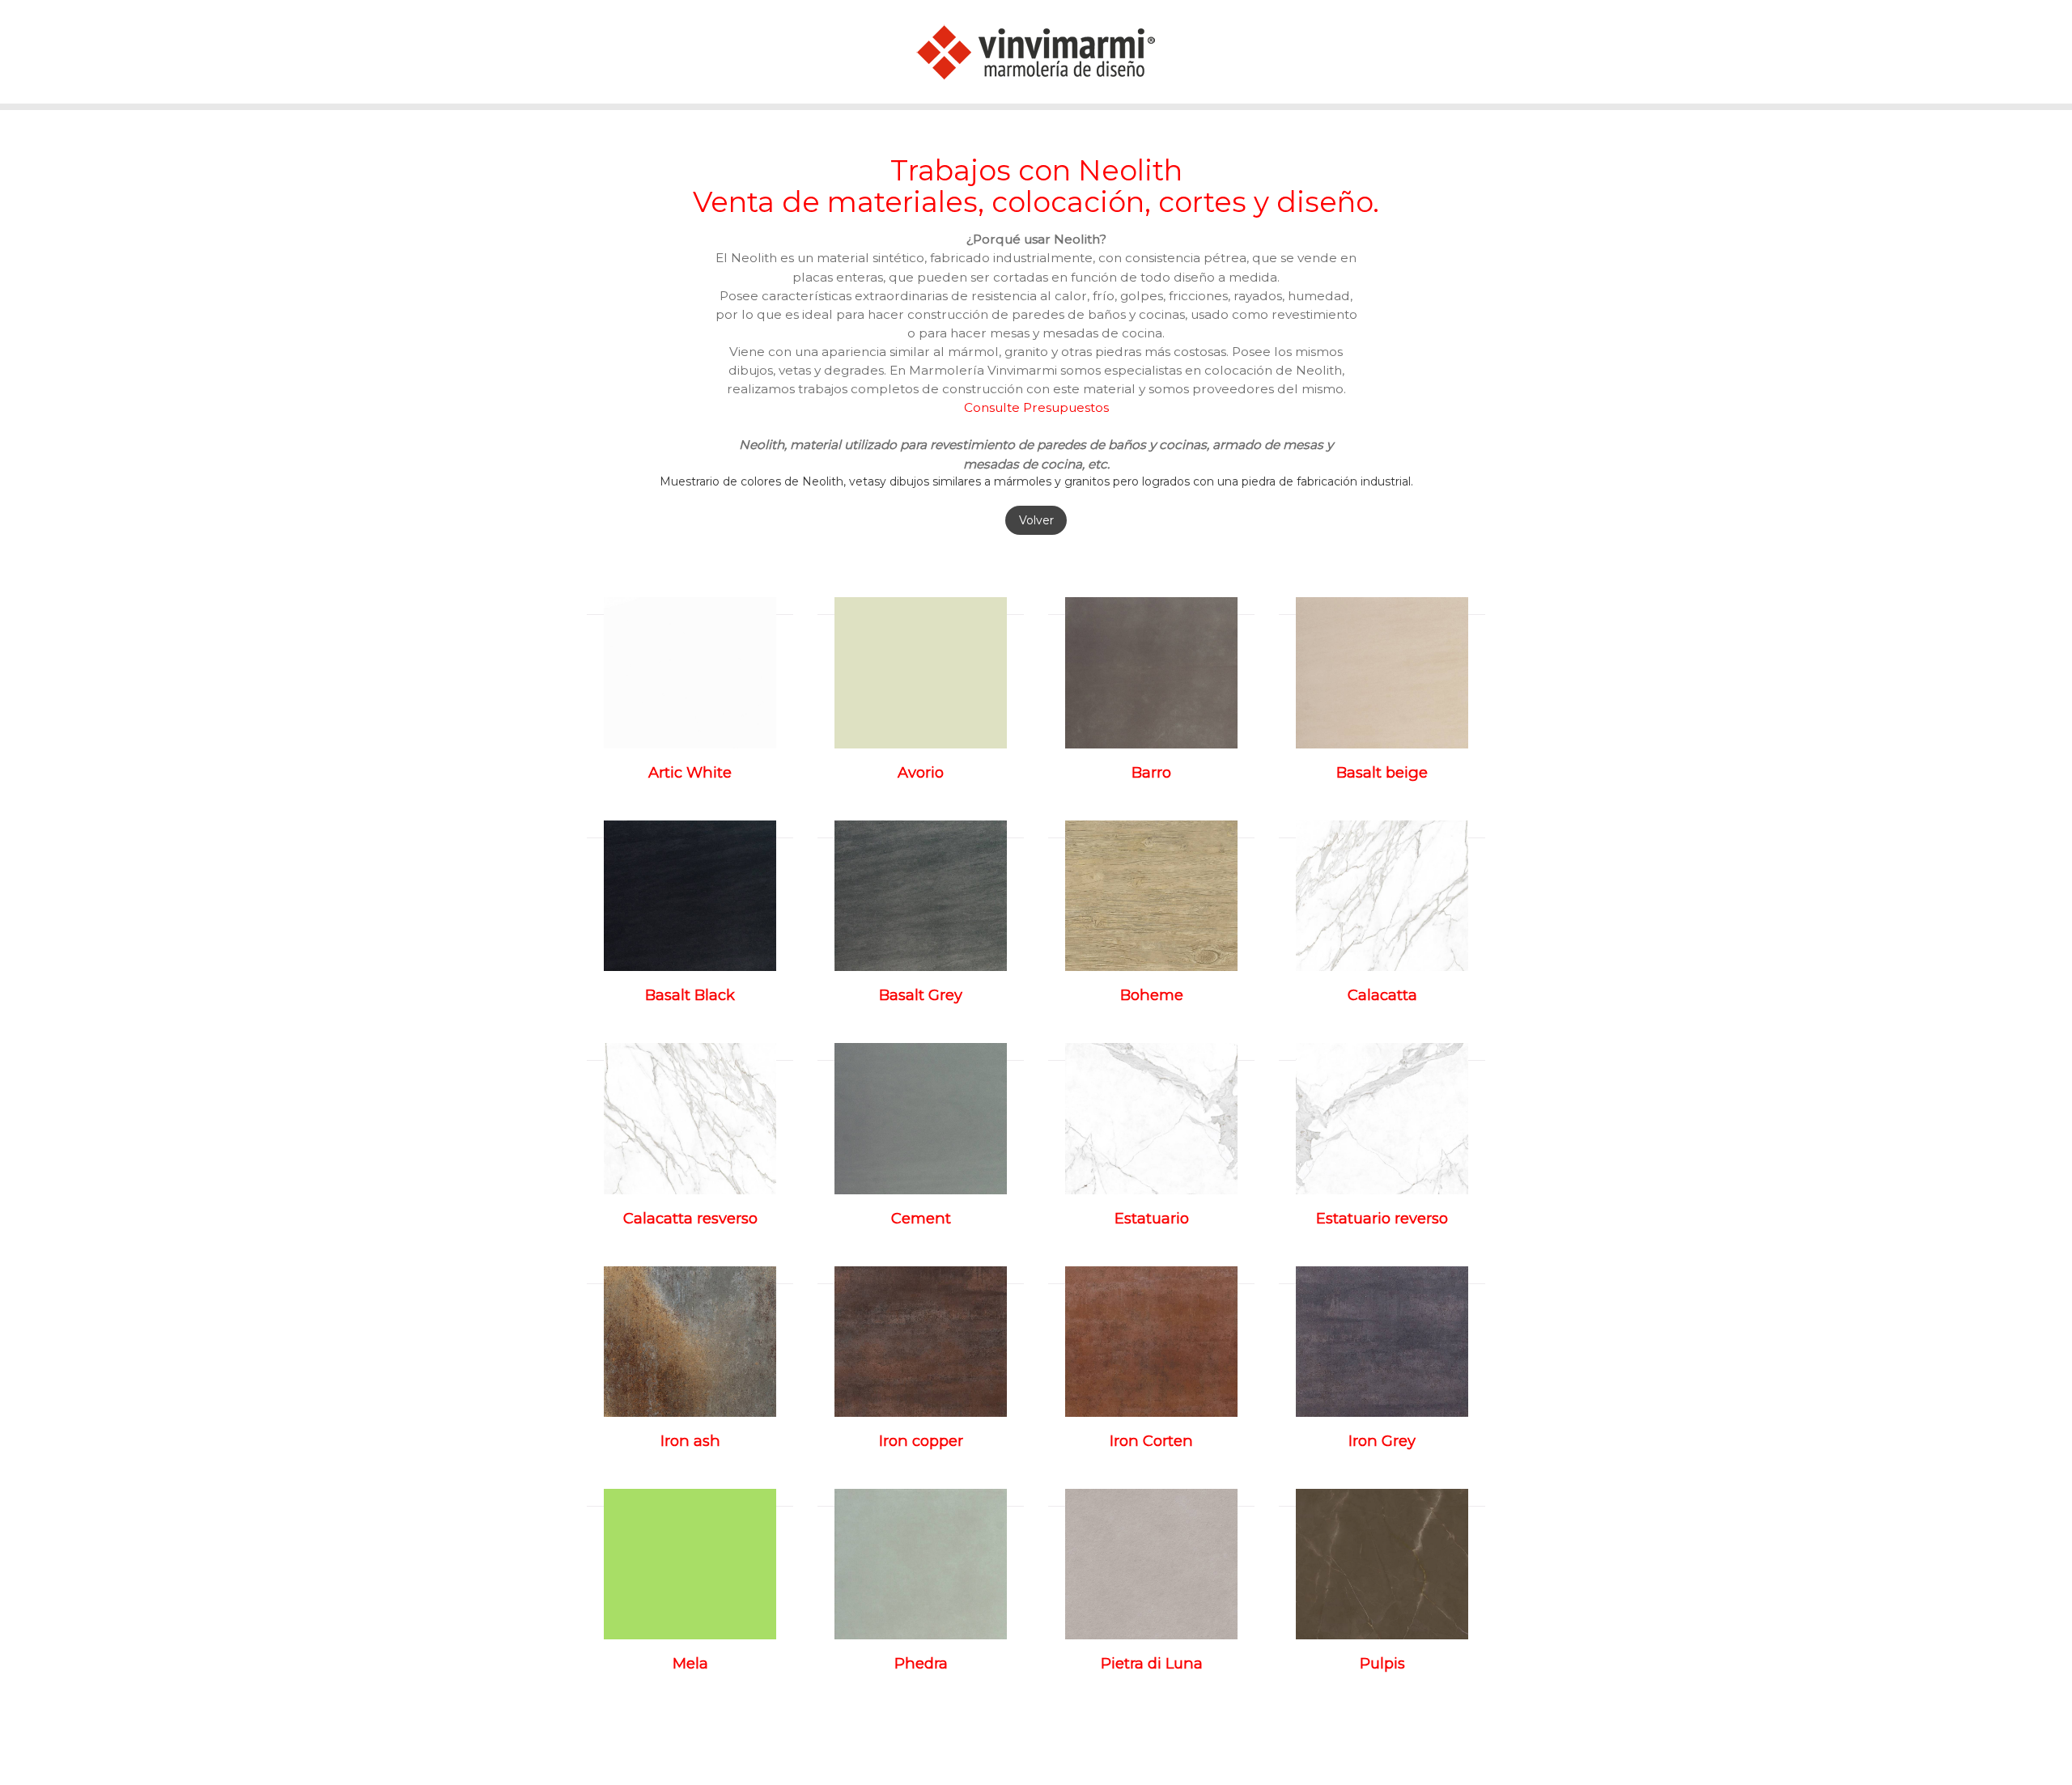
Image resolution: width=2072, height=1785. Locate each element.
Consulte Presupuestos (1036, 407)
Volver (1036, 520)
